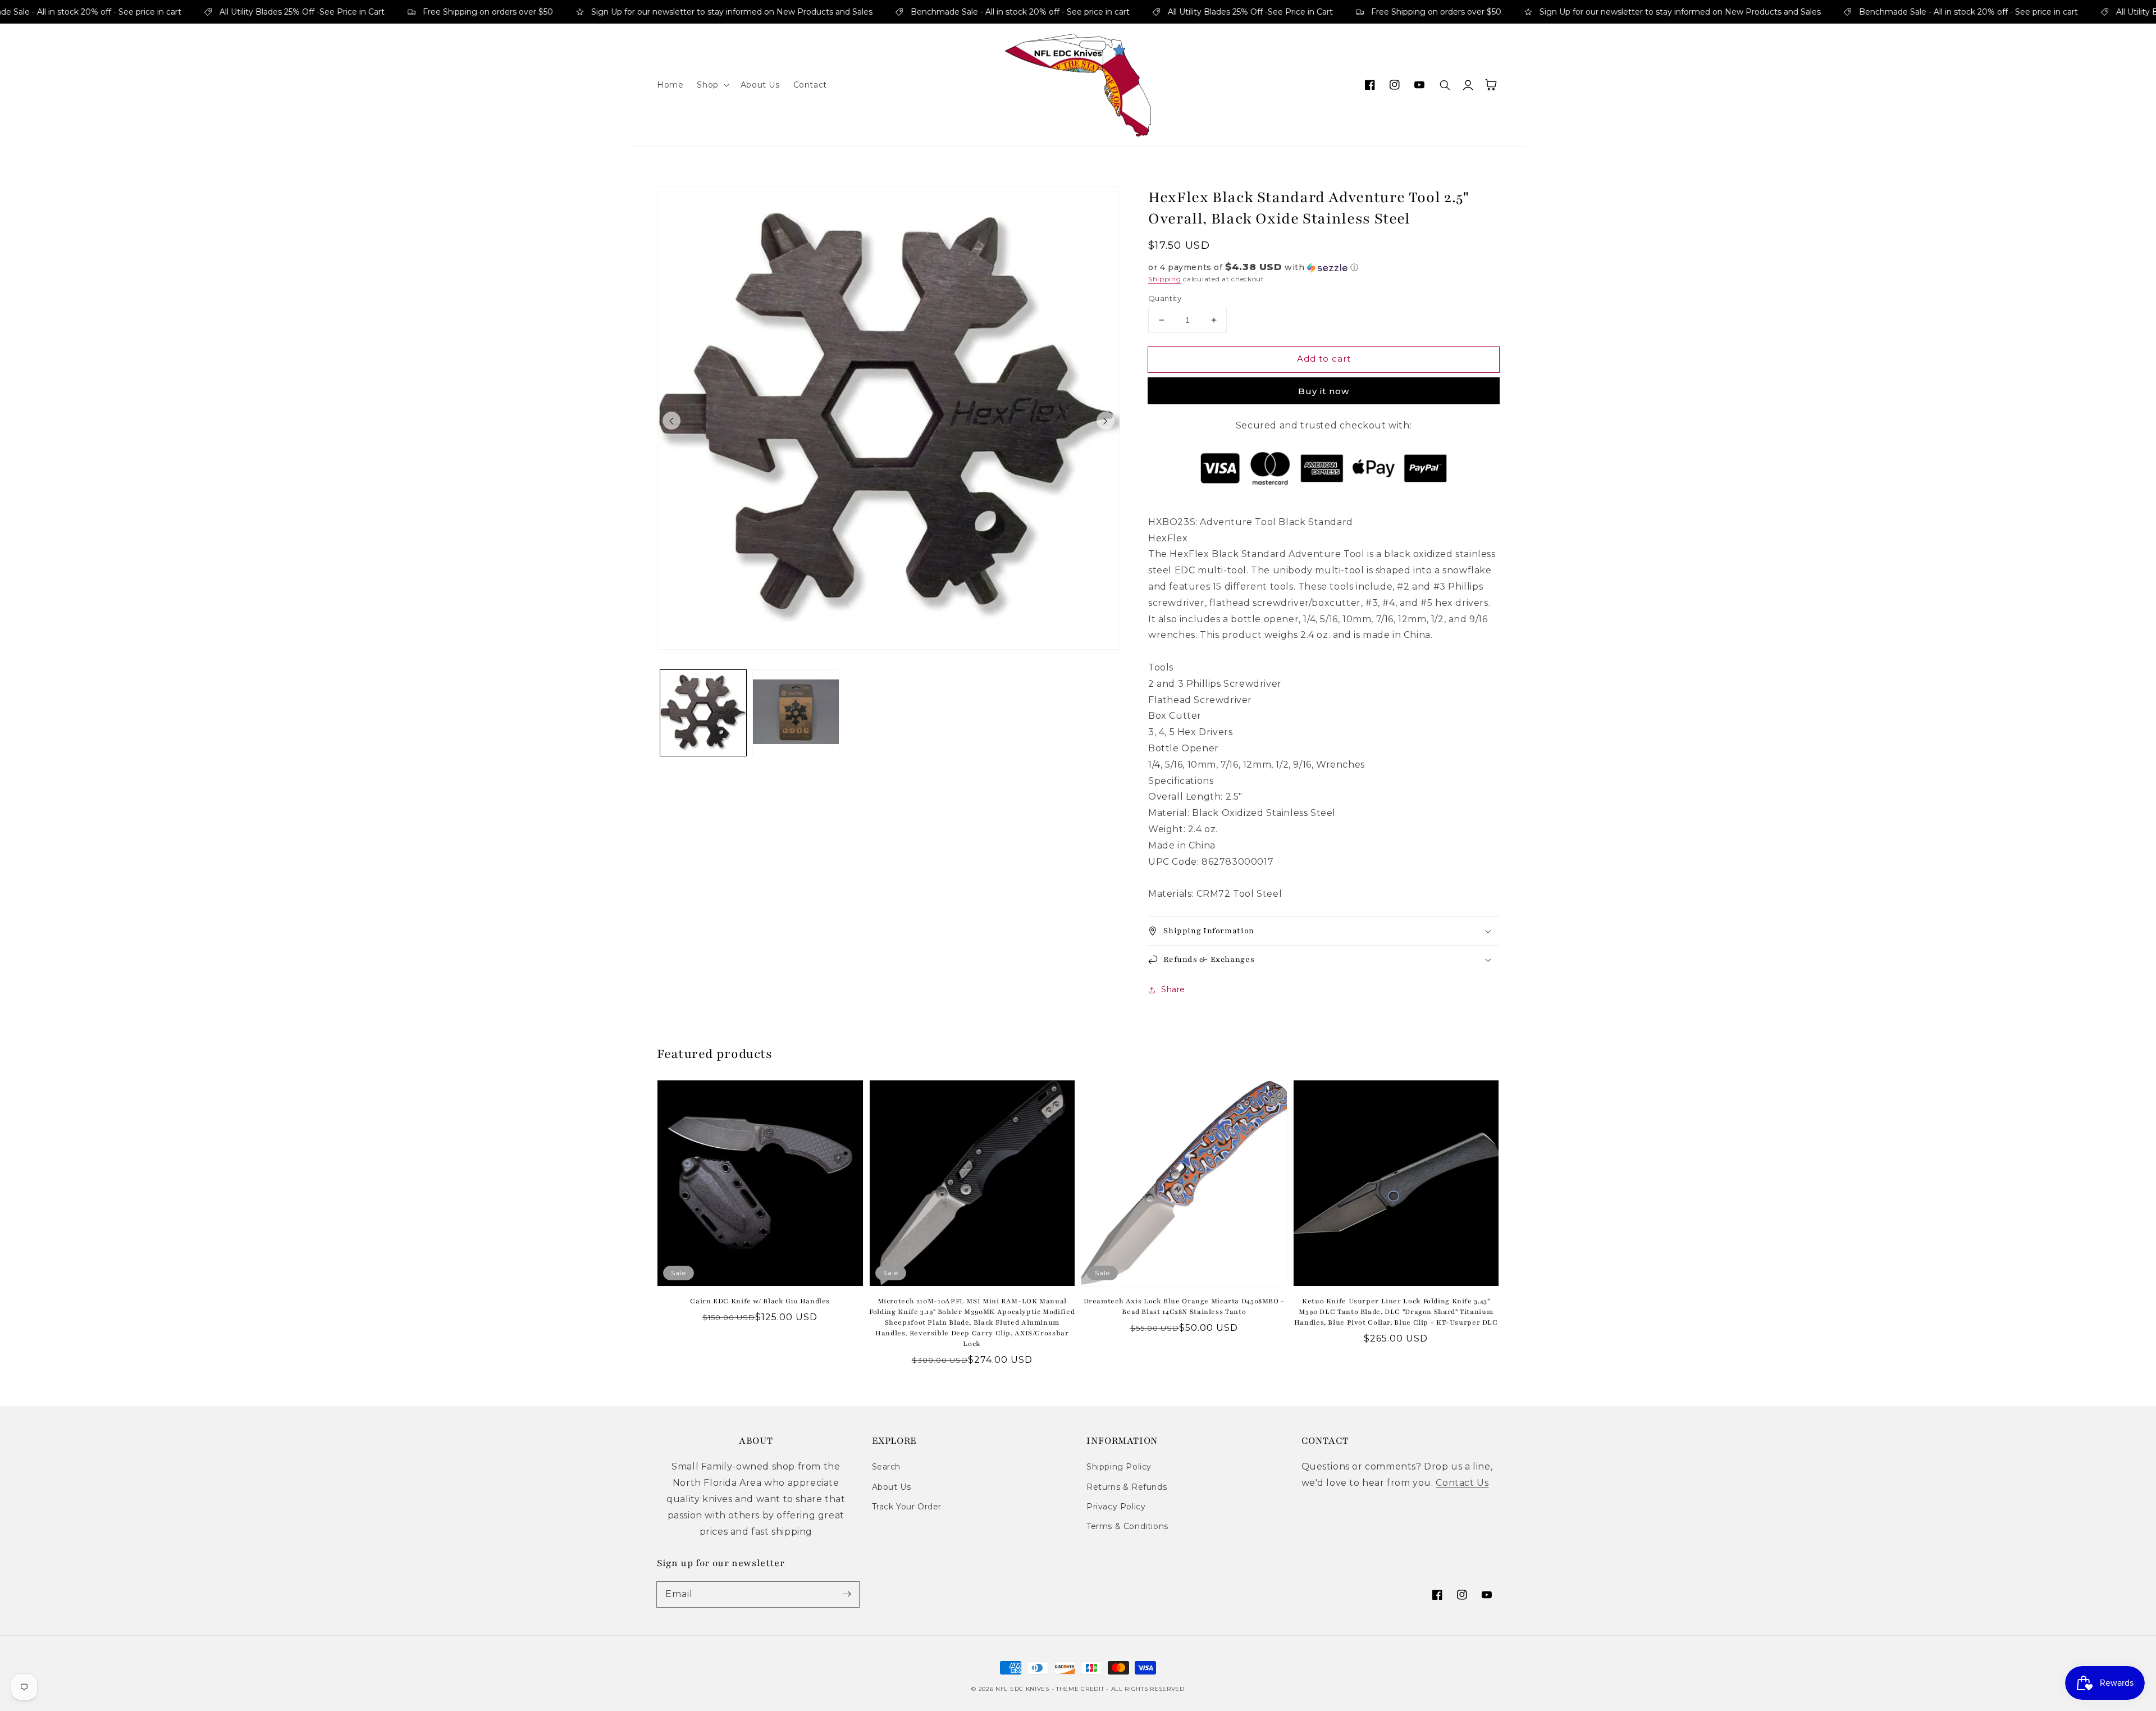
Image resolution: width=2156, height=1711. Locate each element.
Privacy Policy (1116, 1507)
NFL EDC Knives (1022, 1689)
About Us (892, 1487)
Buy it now (1324, 391)
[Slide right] (1106, 421)
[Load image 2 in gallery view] (796, 713)
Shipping (1165, 279)
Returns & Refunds (1127, 1487)
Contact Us (1462, 1483)
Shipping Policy (1119, 1467)
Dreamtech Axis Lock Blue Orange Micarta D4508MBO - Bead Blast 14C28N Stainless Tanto (1184, 1306)
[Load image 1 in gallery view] (703, 713)
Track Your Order (907, 1507)
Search (887, 1467)
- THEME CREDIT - (1081, 1689)
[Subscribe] (847, 1594)
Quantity (1165, 298)
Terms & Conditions (1127, 1526)
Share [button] (1173, 989)
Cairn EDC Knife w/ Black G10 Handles (760, 1301)
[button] (712, 85)
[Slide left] (672, 421)
